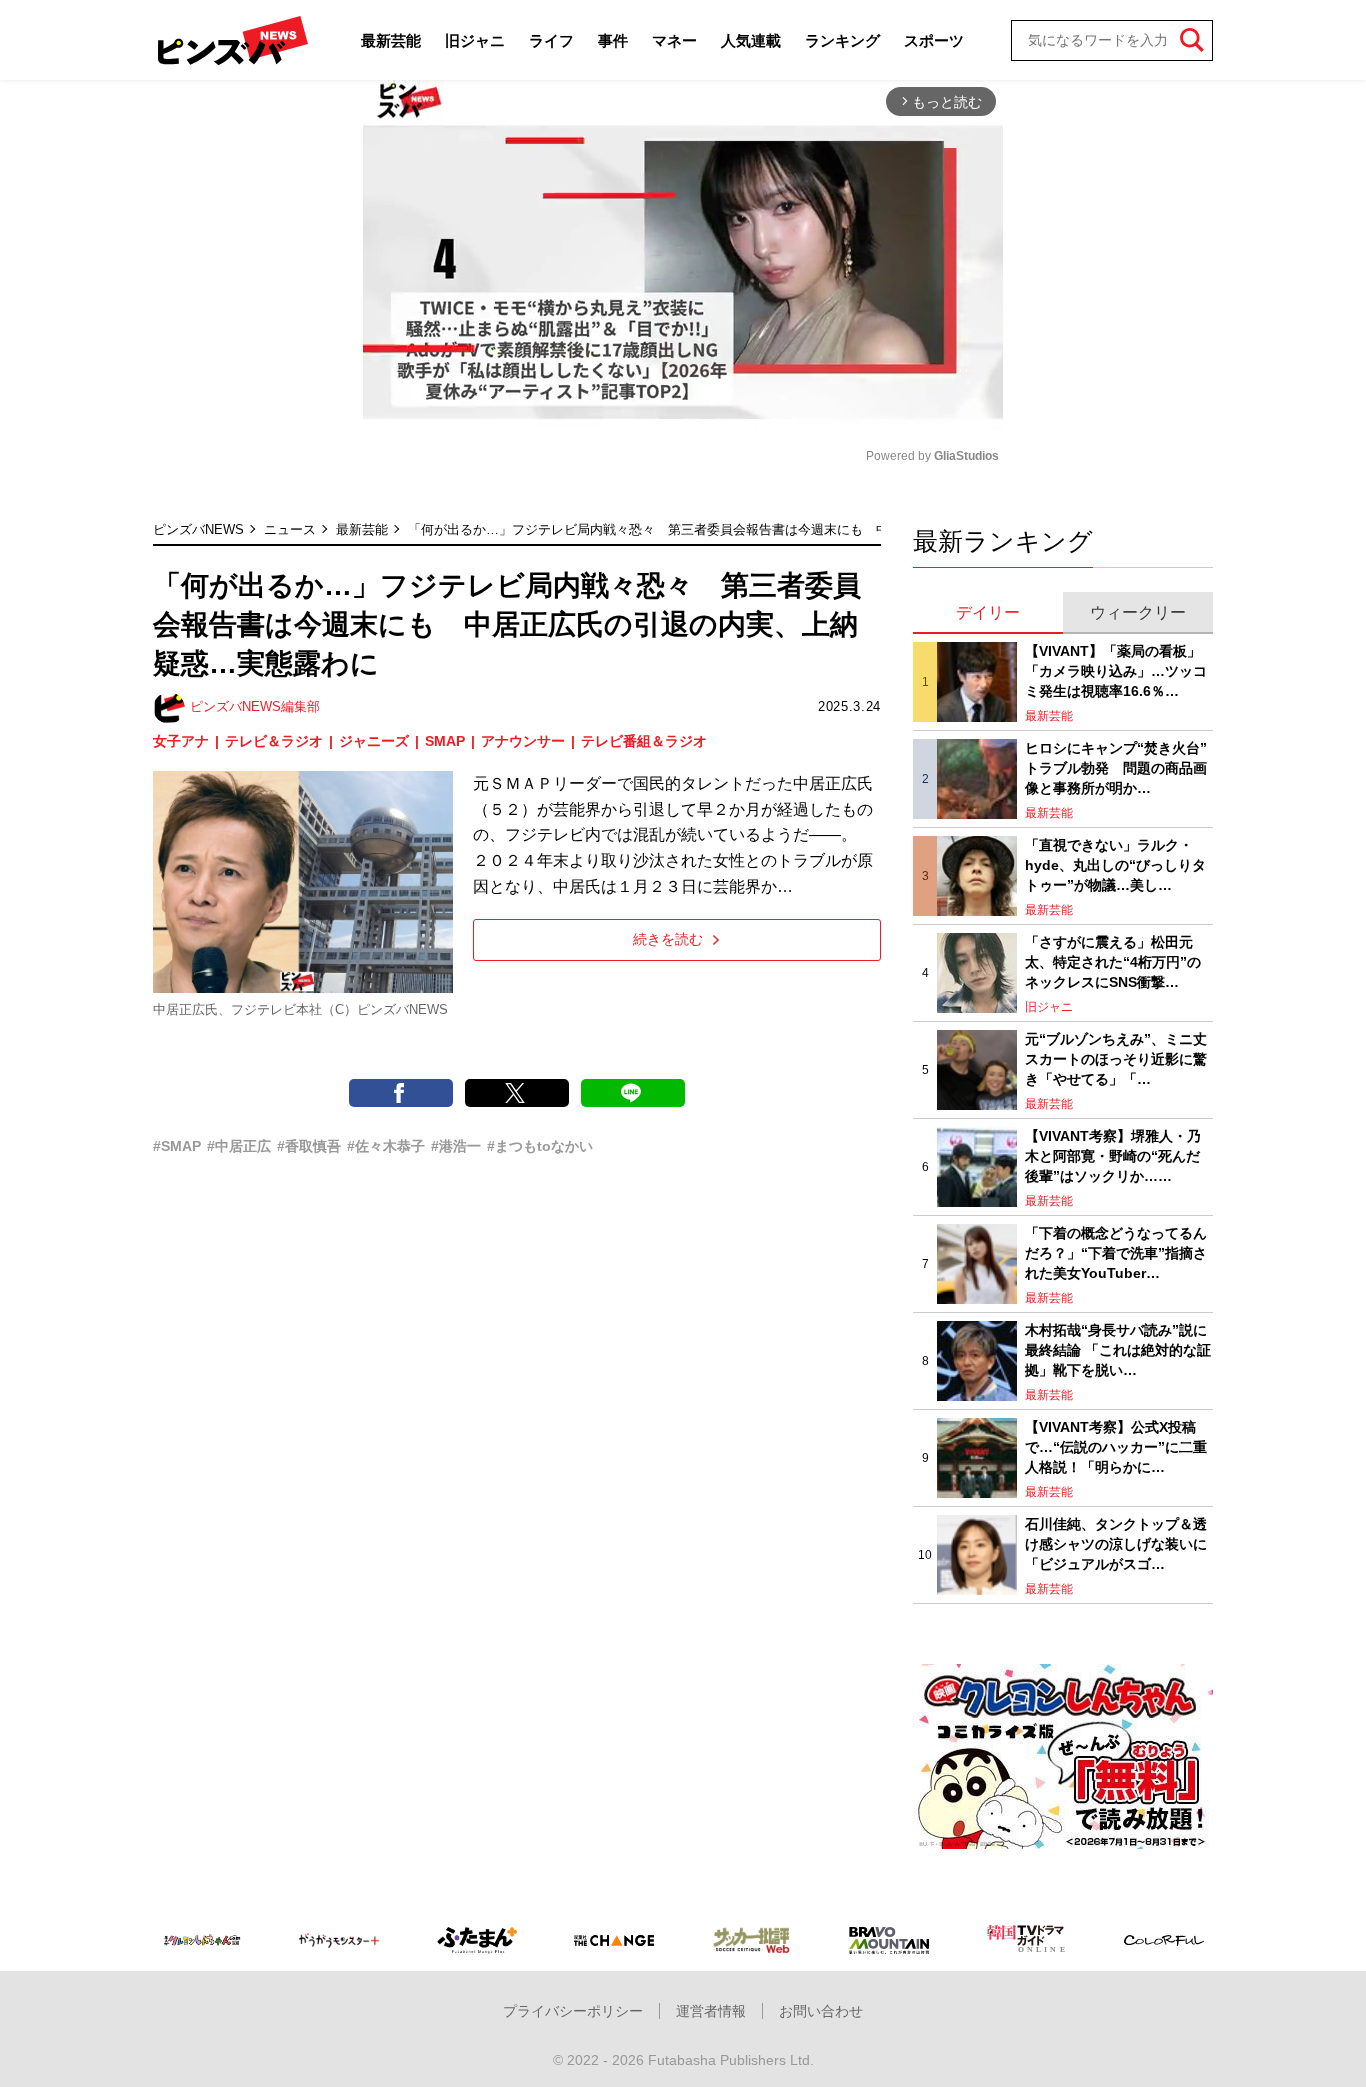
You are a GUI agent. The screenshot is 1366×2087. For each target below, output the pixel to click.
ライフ (551, 40)
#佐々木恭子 (386, 1146)
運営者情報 (711, 2011)
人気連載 (751, 40)
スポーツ (934, 40)
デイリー (988, 612)
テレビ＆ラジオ (274, 741)
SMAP (445, 741)
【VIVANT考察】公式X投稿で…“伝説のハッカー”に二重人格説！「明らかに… (1116, 1446)
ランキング (842, 40)
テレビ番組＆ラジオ (644, 741)
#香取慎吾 (309, 1146)
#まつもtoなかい (540, 1146)
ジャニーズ (374, 741)
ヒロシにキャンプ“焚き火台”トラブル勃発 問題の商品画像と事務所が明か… (1116, 767)
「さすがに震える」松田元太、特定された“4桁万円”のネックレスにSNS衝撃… (1113, 961)
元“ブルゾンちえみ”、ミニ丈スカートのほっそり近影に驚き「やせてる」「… (1116, 1058)
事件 (613, 40)
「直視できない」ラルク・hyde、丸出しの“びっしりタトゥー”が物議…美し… (1115, 864)
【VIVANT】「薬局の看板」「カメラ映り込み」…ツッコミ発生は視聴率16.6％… (1116, 670)
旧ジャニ (475, 40)
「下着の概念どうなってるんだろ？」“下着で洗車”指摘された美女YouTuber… (1116, 1252)
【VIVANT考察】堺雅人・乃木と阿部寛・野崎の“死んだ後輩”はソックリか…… (1113, 1155)
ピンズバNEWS (198, 529)
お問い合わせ (821, 2011)
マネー (674, 40)
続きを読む (668, 939)
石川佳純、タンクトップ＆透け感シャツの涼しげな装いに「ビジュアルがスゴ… (1116, 1543)
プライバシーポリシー (573, 2011)
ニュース (290, 529)
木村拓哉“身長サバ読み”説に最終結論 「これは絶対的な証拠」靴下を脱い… (1118, 1349)
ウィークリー (1138, 612)
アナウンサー (523, 741)
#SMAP (177, 1146)
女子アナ (181, 741)
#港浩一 (456, 1146)
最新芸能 (391, 40)
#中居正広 (239, 1146)
